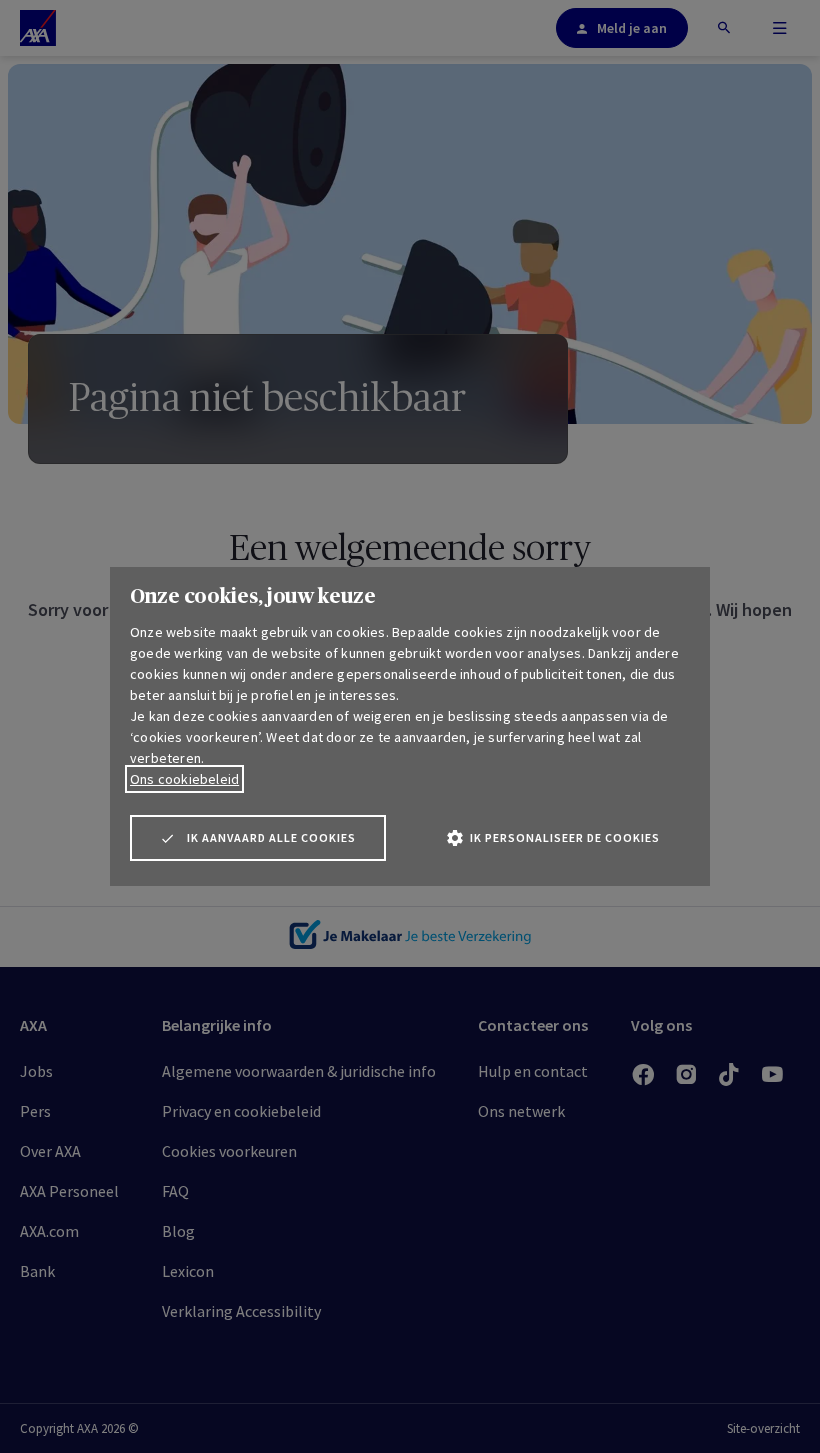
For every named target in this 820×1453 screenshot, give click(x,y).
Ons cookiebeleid (184, 779)
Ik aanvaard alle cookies (271, 837)
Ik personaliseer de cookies (565, 837)
